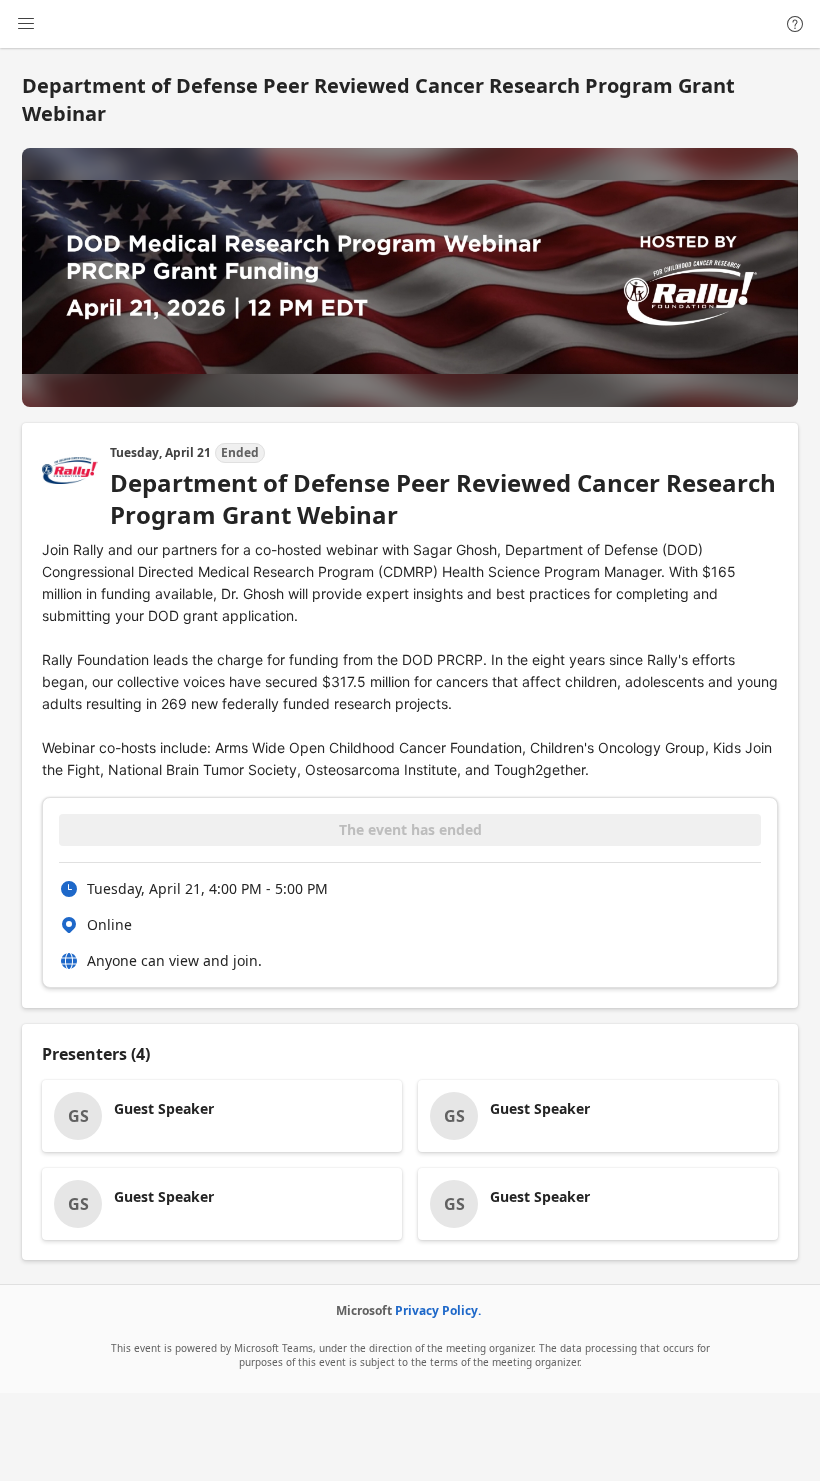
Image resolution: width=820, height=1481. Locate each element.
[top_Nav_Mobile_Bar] (26, 24)
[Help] (795, 24)
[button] (222, 1116)
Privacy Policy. (438, 1310)
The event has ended (410, 829)
